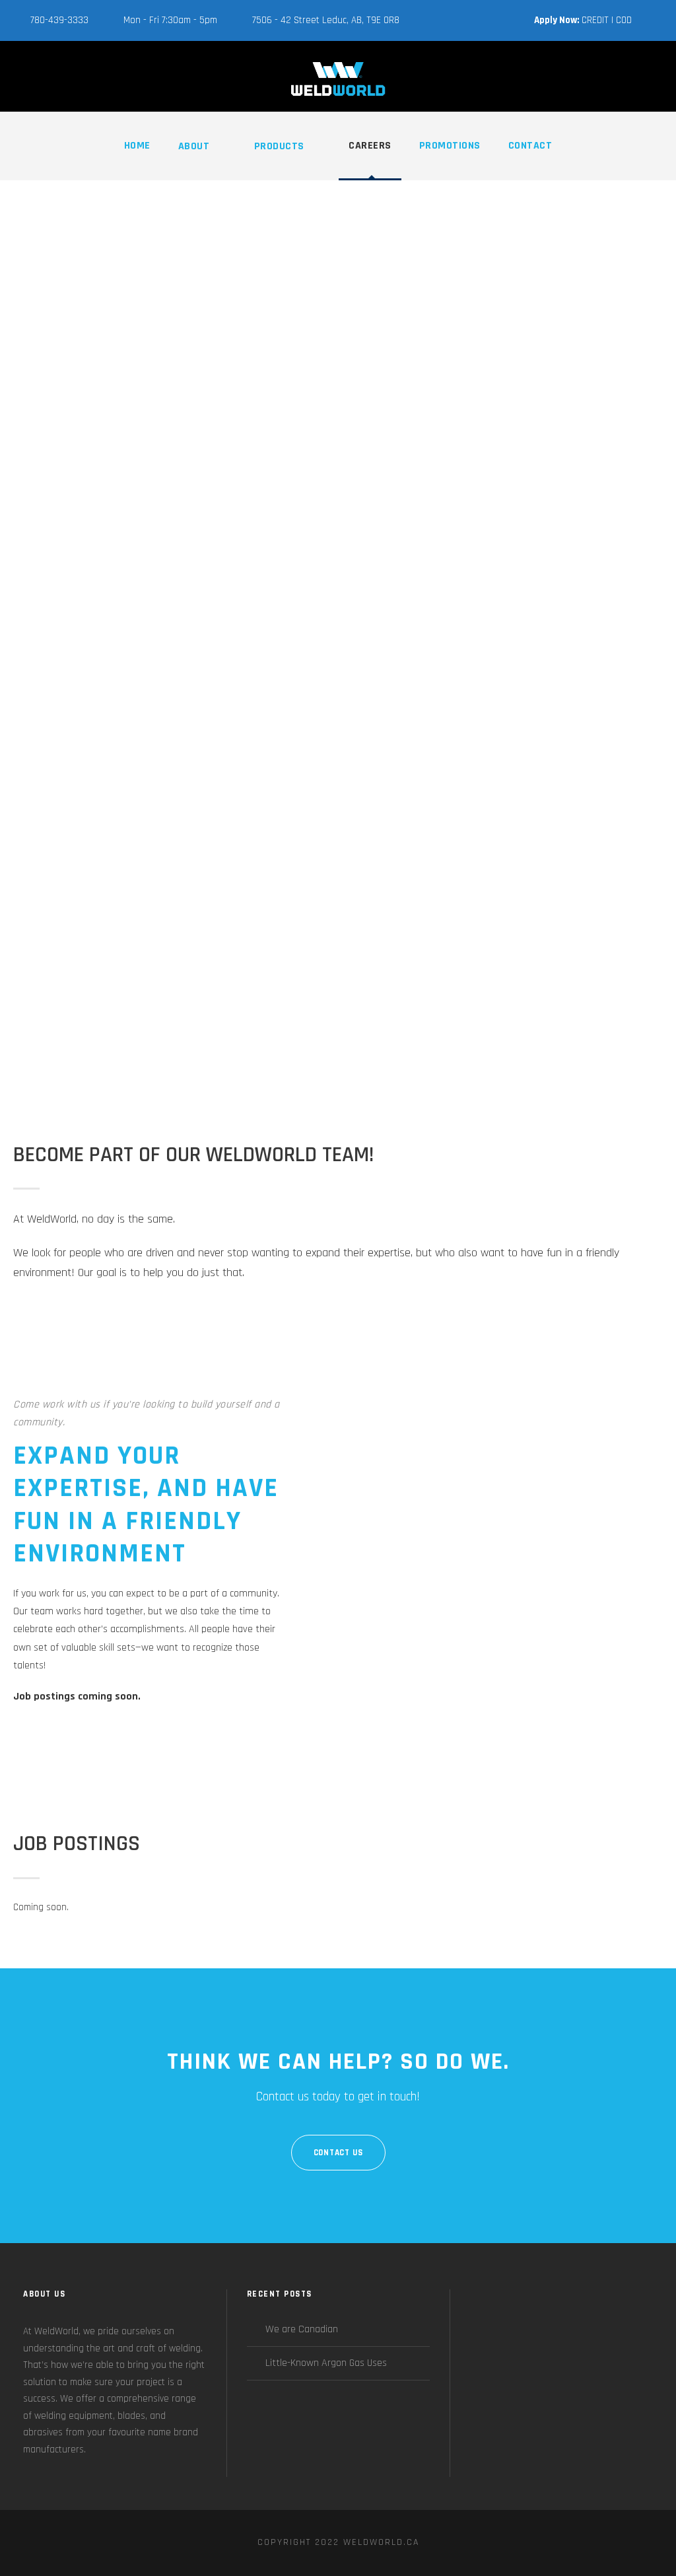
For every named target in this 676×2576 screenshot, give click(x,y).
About (194, 146)
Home (137, 146)
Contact (530, 146)
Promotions (450, 146)
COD (624, 20)
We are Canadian (302, 2329)
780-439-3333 (59, 20)
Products (279, 146)
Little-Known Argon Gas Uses (326, 2363)
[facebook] (659, 20)
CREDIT (595, 20)
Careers (370, 146)
